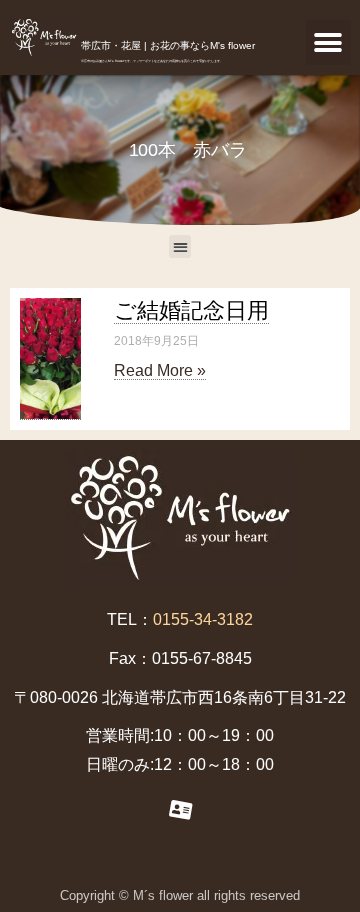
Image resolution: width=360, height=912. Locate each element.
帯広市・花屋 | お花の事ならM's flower (168, 45)
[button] (328, 42)
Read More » (160, 370)
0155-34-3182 (203, 619)
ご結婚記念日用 (191, 310)
